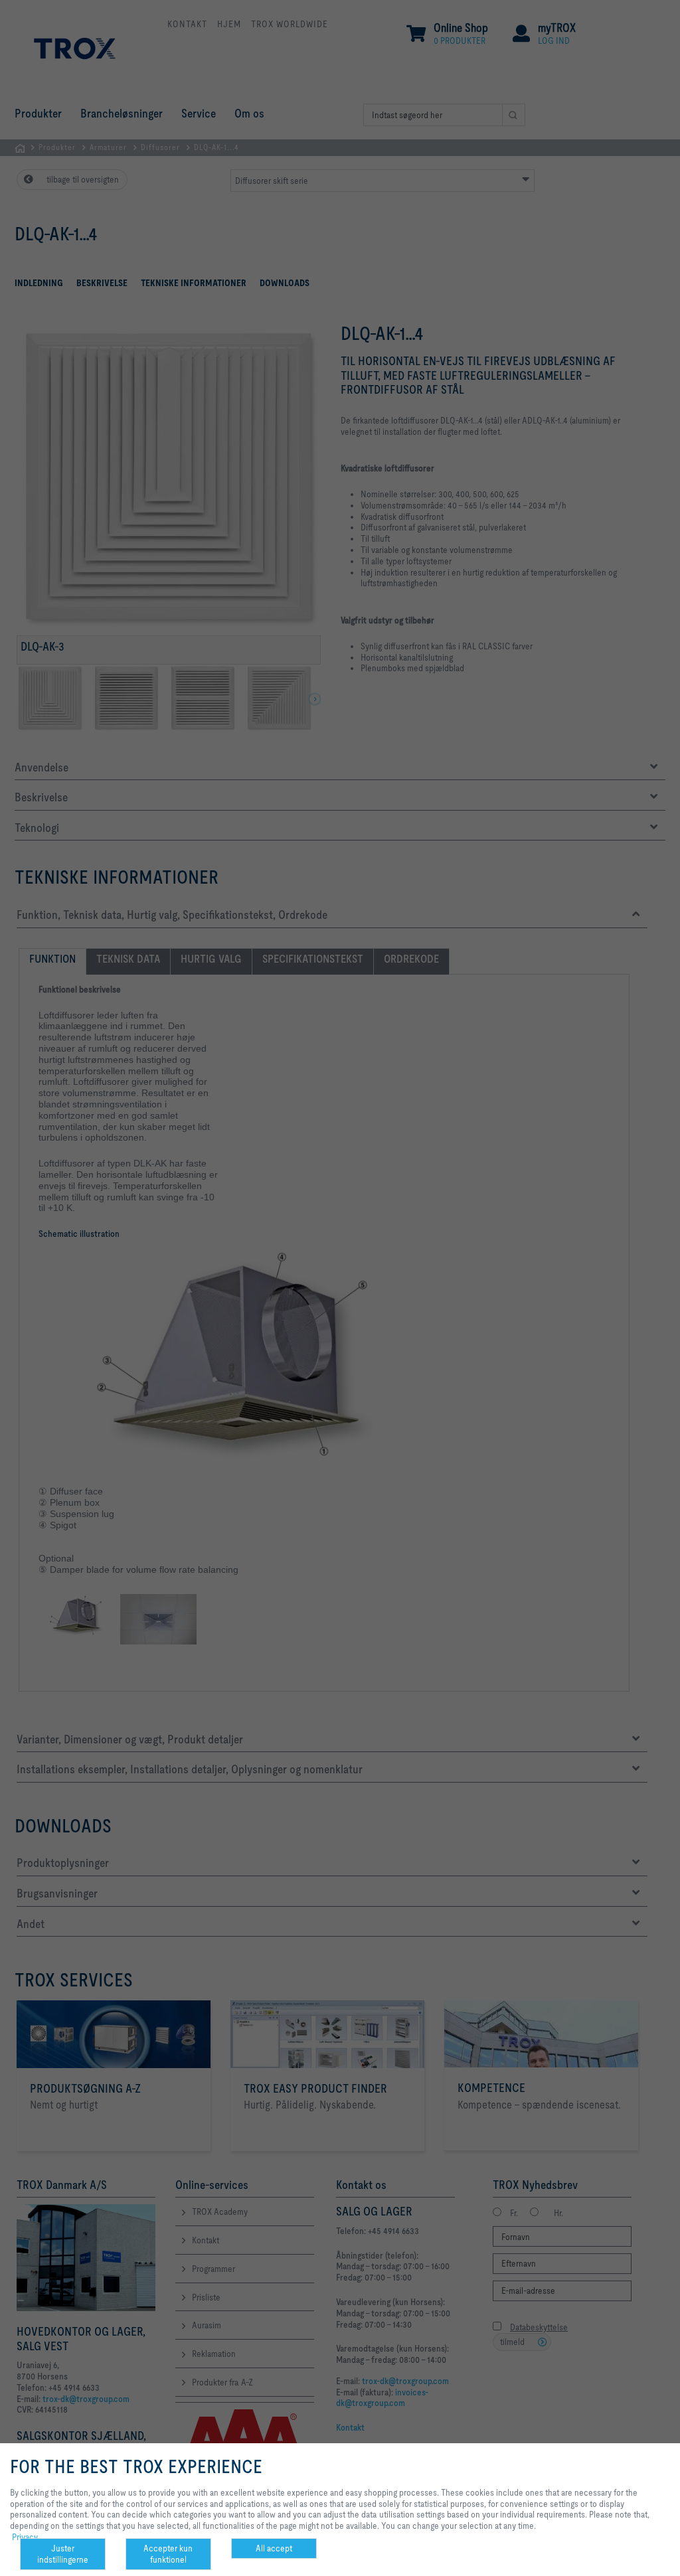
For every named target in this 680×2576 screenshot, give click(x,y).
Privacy (25, 2537)
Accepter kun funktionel (168, 2554)
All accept (274, 2548)
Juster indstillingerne (63, 2554)
